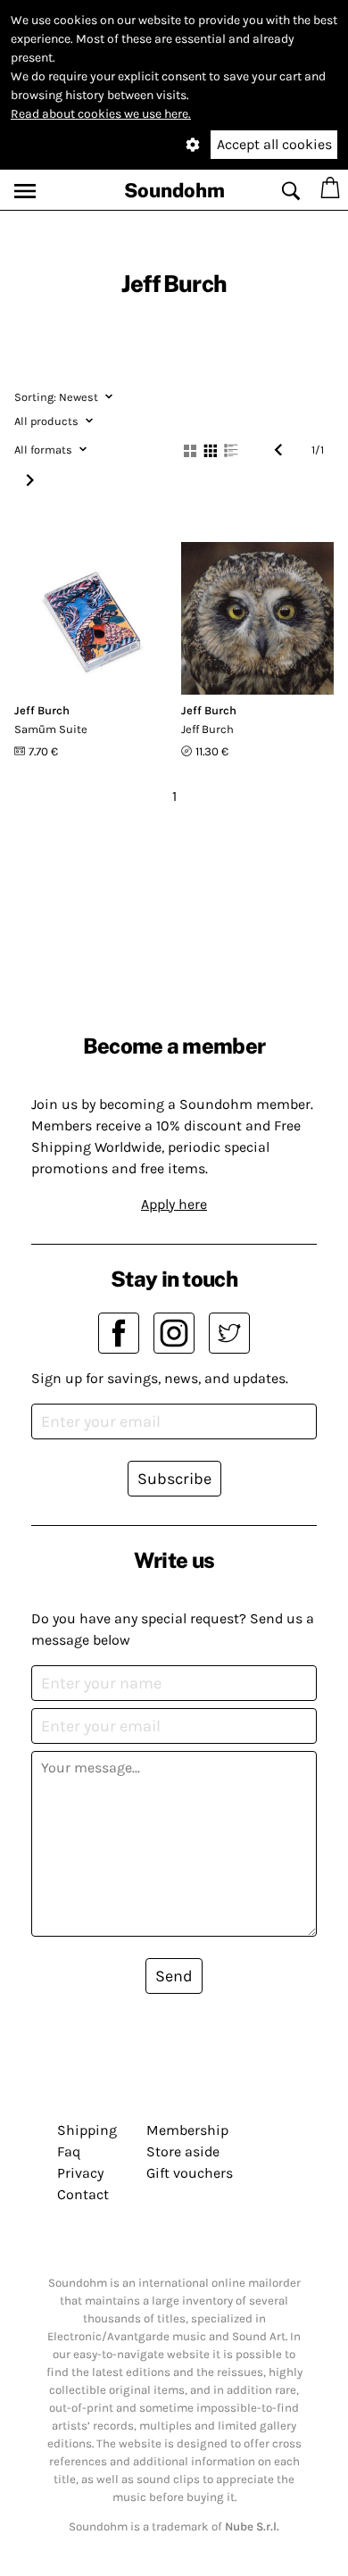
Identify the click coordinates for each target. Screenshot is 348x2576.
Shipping (87, 2130)
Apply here (174, 1204)
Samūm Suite (51, 729)
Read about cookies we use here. (101, 114)
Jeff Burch (42, 710)
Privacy (80, 2173)
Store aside (183, 2151)
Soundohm (174, 190)
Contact (83, 2194)
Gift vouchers (190, 2173)
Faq (69, 2151)
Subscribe (174, 1479)
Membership (187, 2130)
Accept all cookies (274, 144)
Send (174, 1976)
